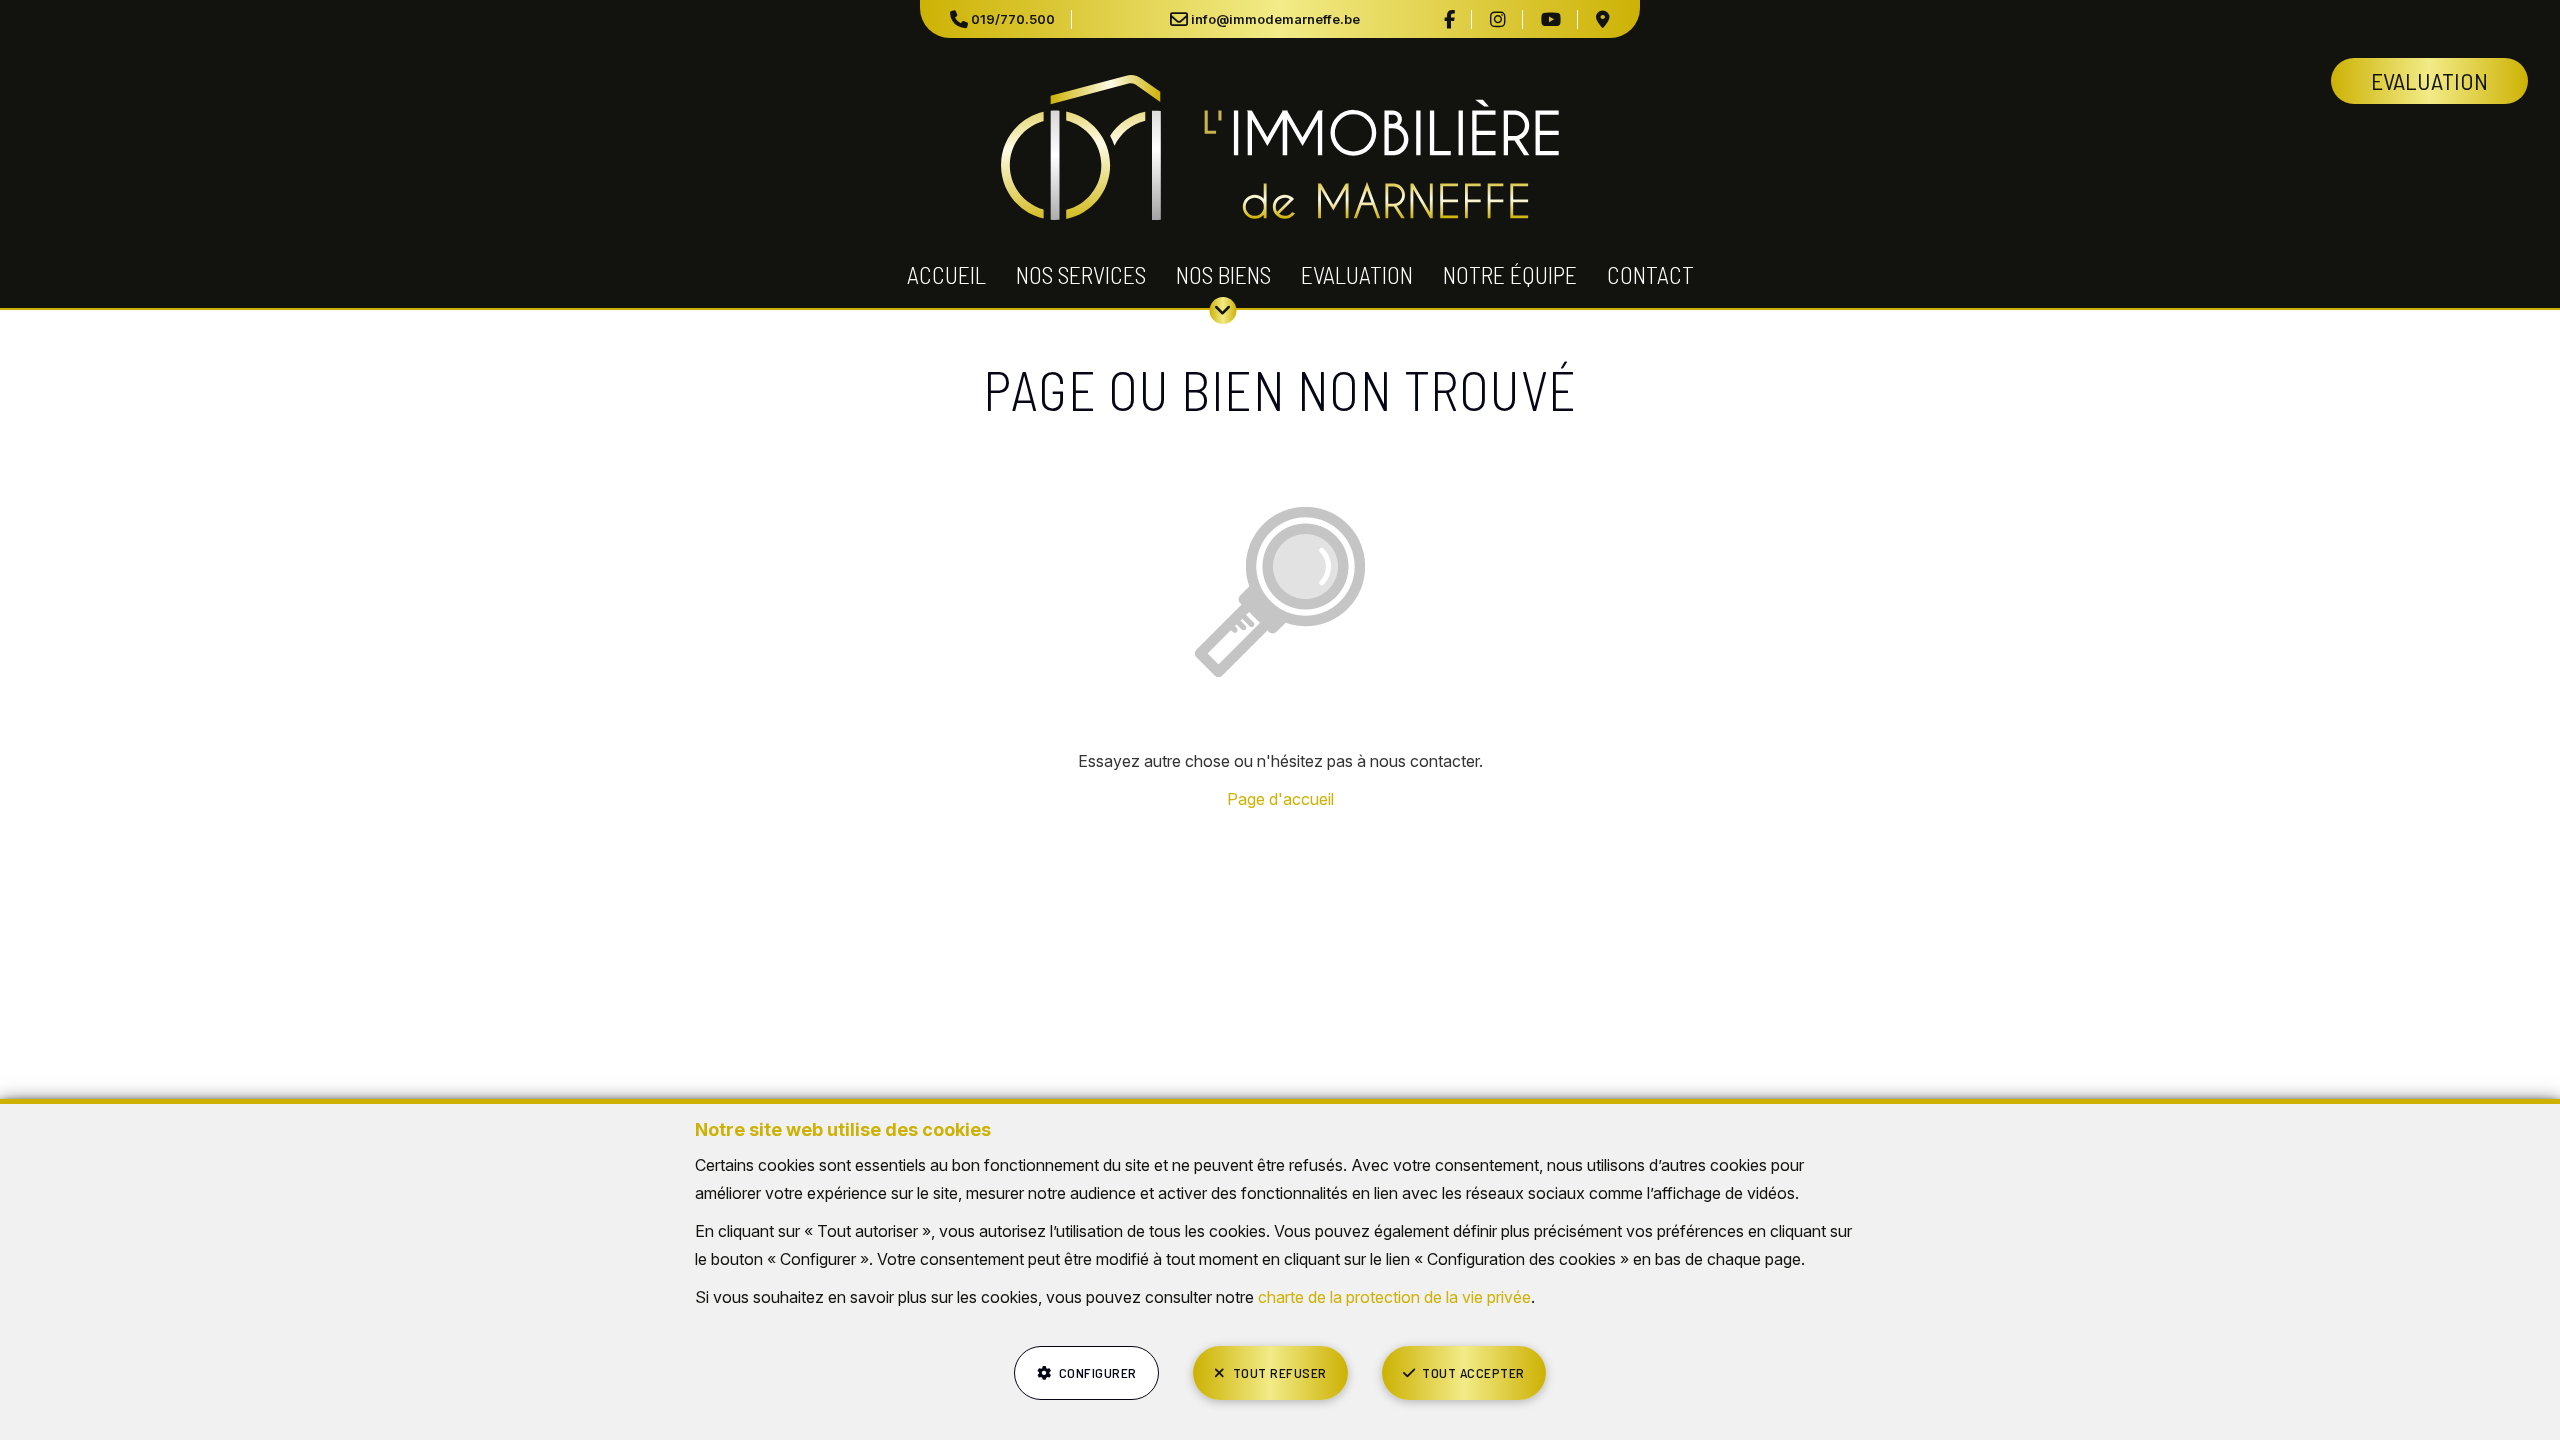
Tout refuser (1280, 1372)
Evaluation (1357, 274)
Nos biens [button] (1223, 274)
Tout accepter (1473, 1372)
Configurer (1098, 1372)
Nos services (1081, 274)
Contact (1650, 274)
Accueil (946, 274)
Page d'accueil (1280, 799)
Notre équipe (1510, 274)
